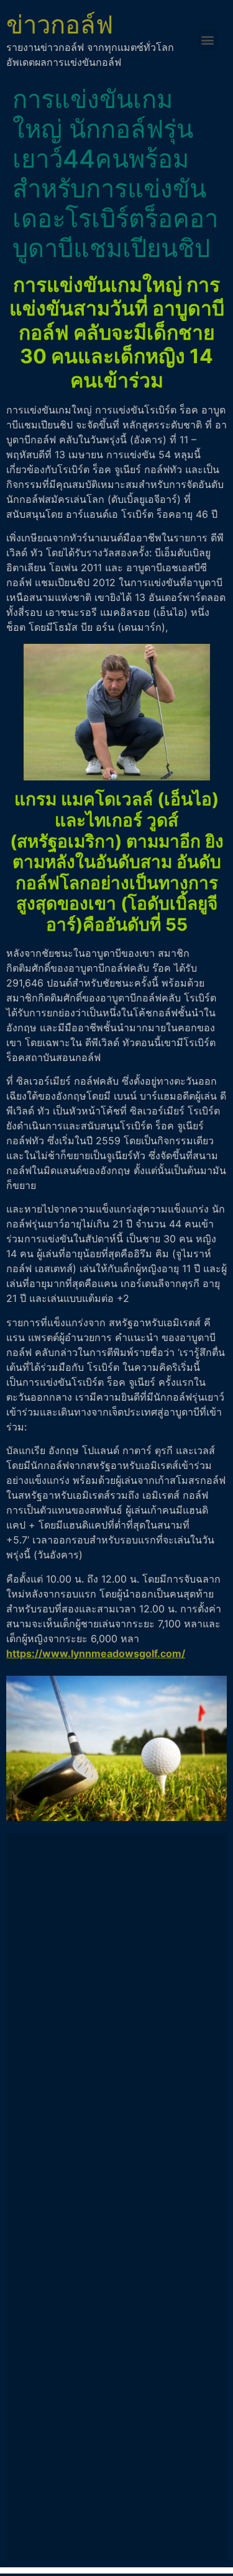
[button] (207, 40)
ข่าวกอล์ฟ (60, 25)
